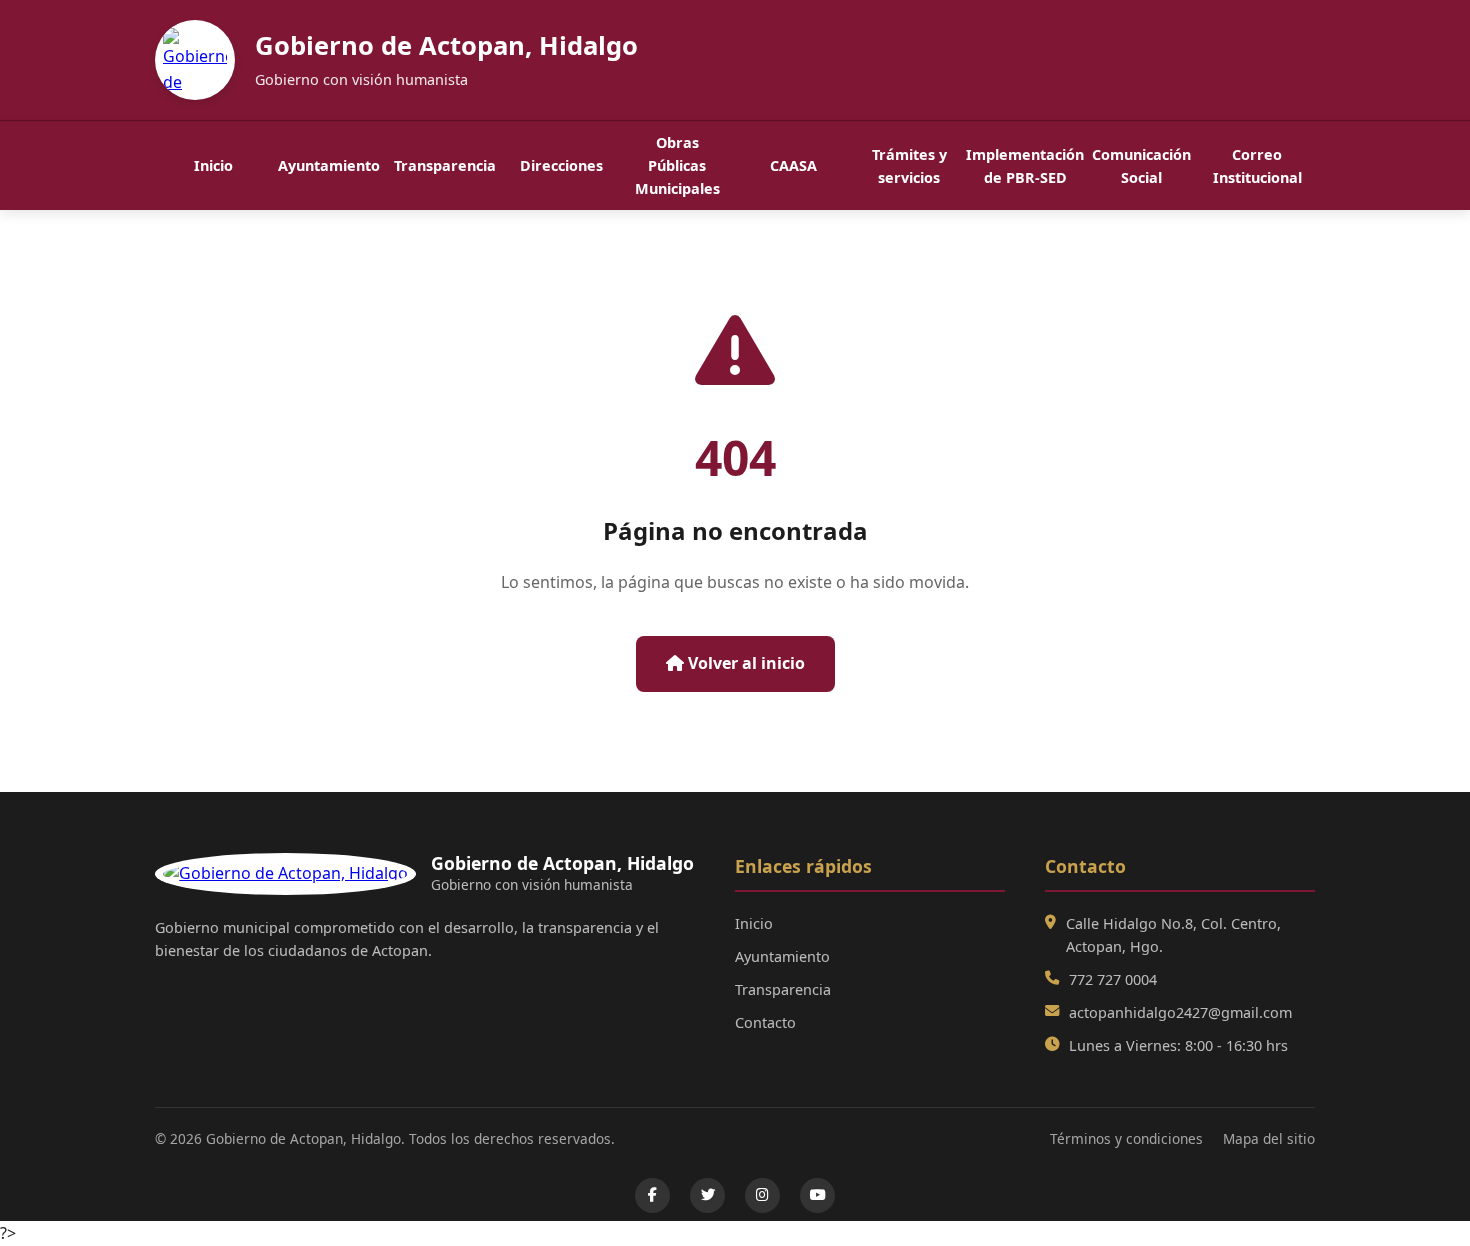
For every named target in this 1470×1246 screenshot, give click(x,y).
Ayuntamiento (329, 165)
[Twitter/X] (707, 1195)
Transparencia (445, 165)
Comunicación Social (1141, 166)
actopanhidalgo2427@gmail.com (1180, 1012)
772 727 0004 (1113, 979)
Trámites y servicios (909, 166)
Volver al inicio (744, 663)
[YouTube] (817, 1195)
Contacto (765, 1022)
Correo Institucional (1257, 166)
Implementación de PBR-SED (1025, 166)
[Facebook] (652, 1195)
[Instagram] (762, 1195)
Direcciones (561, 165)
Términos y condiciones (1126, 1138)
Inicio (213, 165)
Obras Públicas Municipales (677, 165)
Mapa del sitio (1269, 1138)
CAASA (793, 165)
